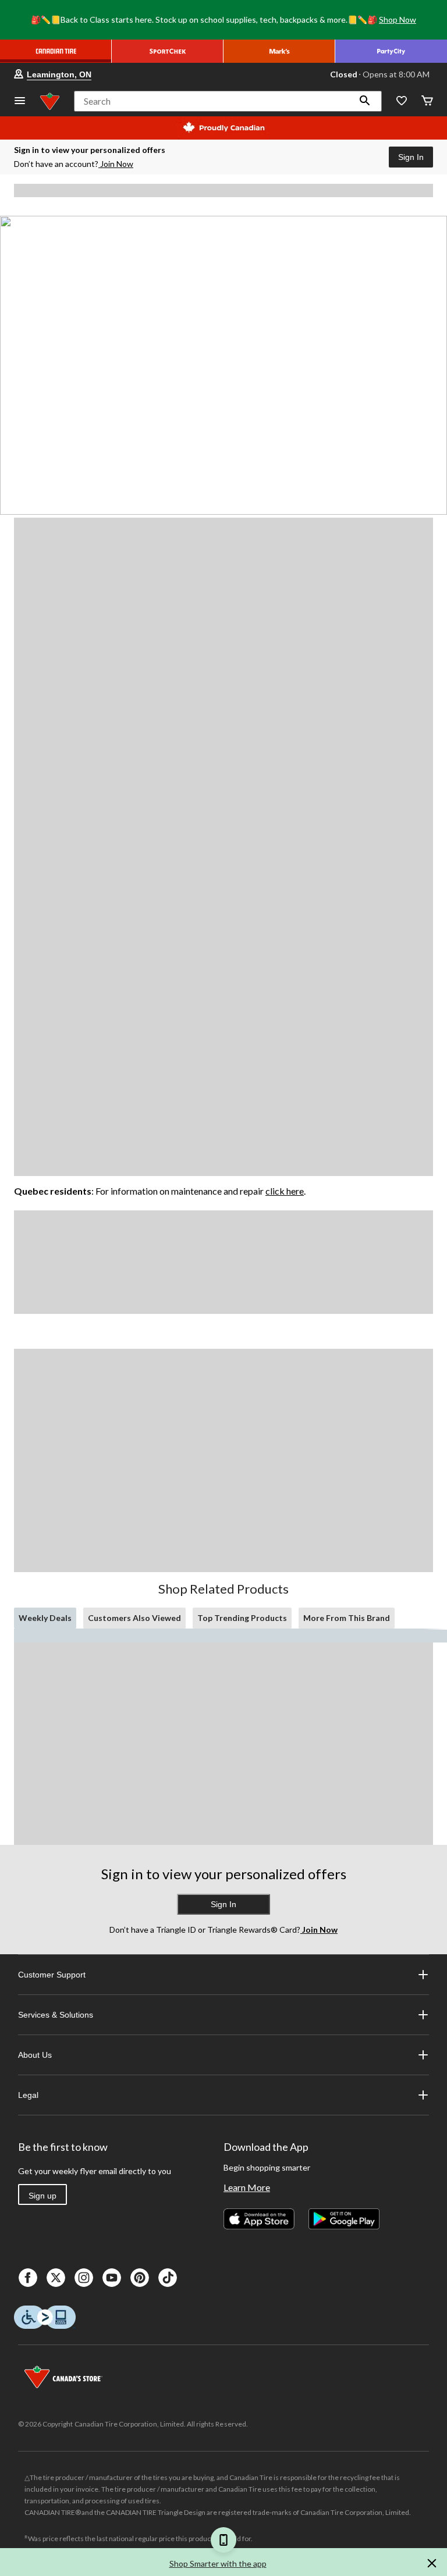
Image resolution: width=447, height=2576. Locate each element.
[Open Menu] (20, 101)
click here (285, 1191)
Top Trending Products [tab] (242, 1618)
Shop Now (398, 19)
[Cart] (427, 101)
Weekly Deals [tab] (45, 1618)
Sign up (42, 2196)
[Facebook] (28, 2278)
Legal (28, 2095)
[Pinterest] (140, 2278)
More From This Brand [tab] (347, 1618)
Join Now (117, 164)
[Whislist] (402, 101)
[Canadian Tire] (56, 51)
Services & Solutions (56, 2015)
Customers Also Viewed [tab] (134, 1618)
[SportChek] (168, 51)
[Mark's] (279, 51)
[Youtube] (112, 2278)
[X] (56, 2278)
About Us (35, 2055)
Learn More (247, 2187)
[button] (365, 101)
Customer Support (52, 1975)
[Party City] (391, 51)
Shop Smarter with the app (218, 2563)
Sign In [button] (411, 157)
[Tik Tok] (168, 2278)
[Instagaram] (84, 2278)
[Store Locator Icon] (19, 74)
